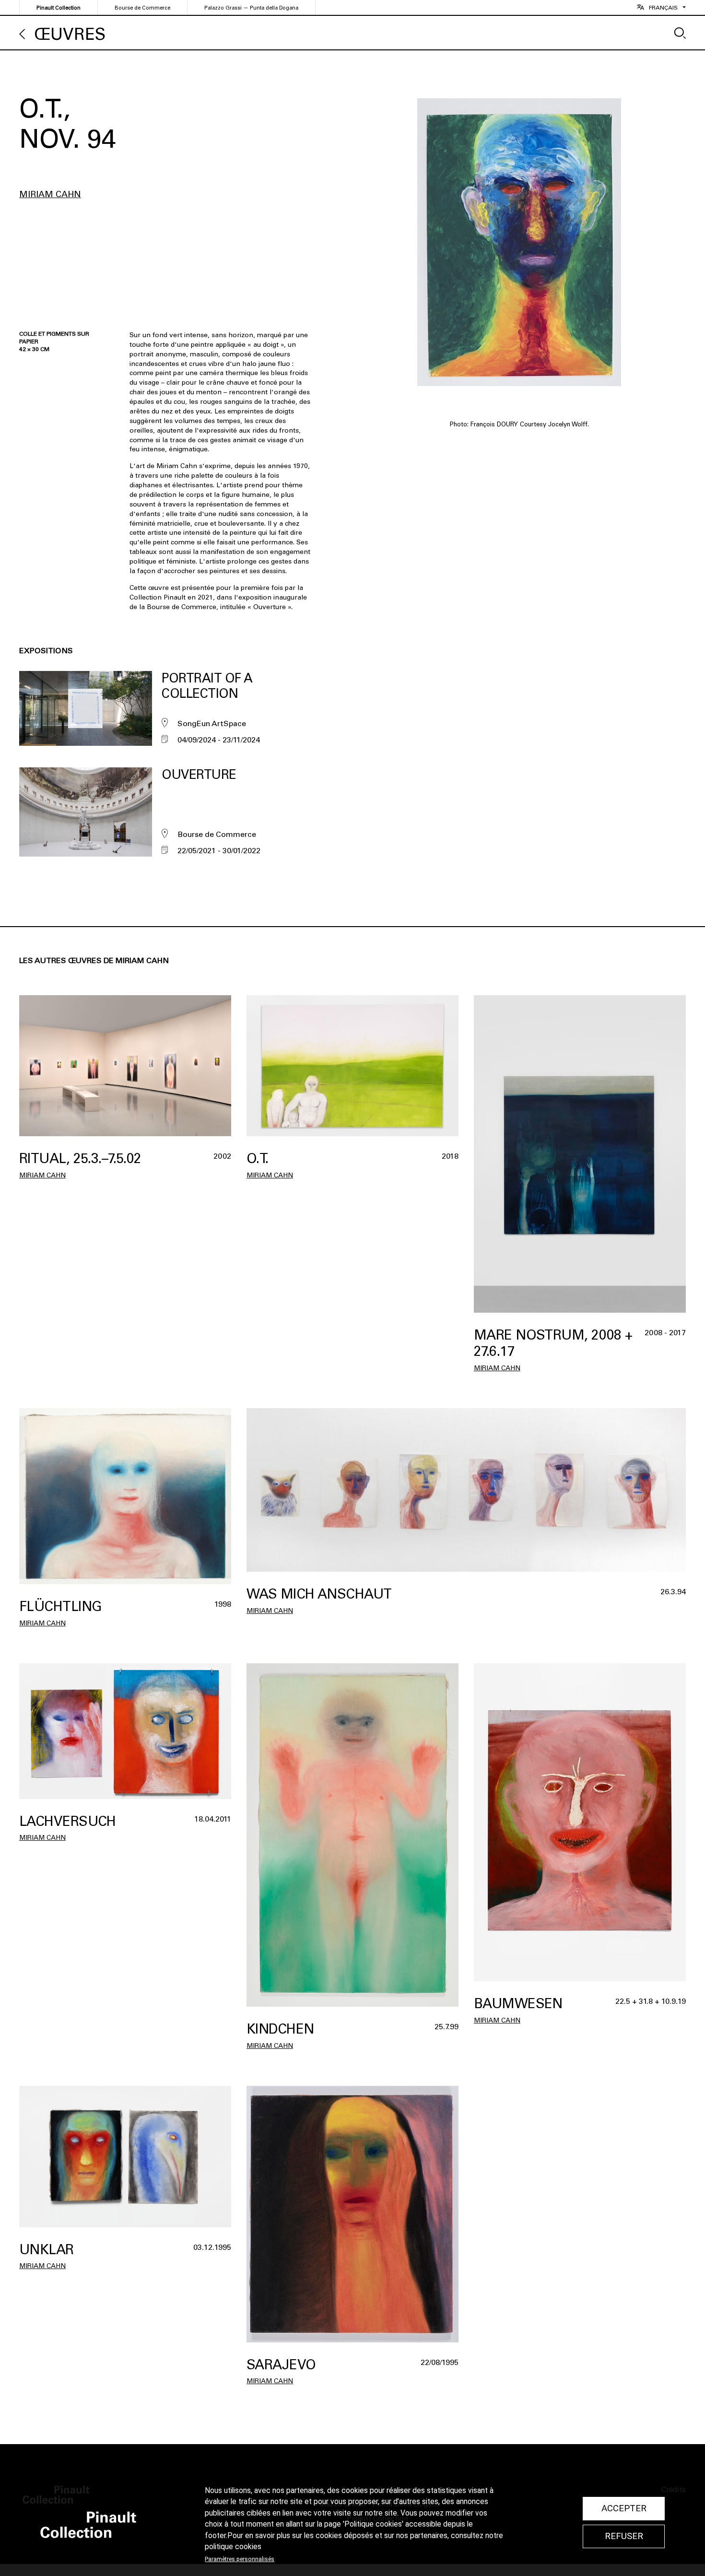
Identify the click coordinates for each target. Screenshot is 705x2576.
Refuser (624, 2536)
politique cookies (233, 2547)
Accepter (624, 2508)
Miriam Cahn (50, 194)
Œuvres (70, 34)
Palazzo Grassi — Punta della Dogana (251, 8)
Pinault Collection (59, 8)
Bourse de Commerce (142, 8)
